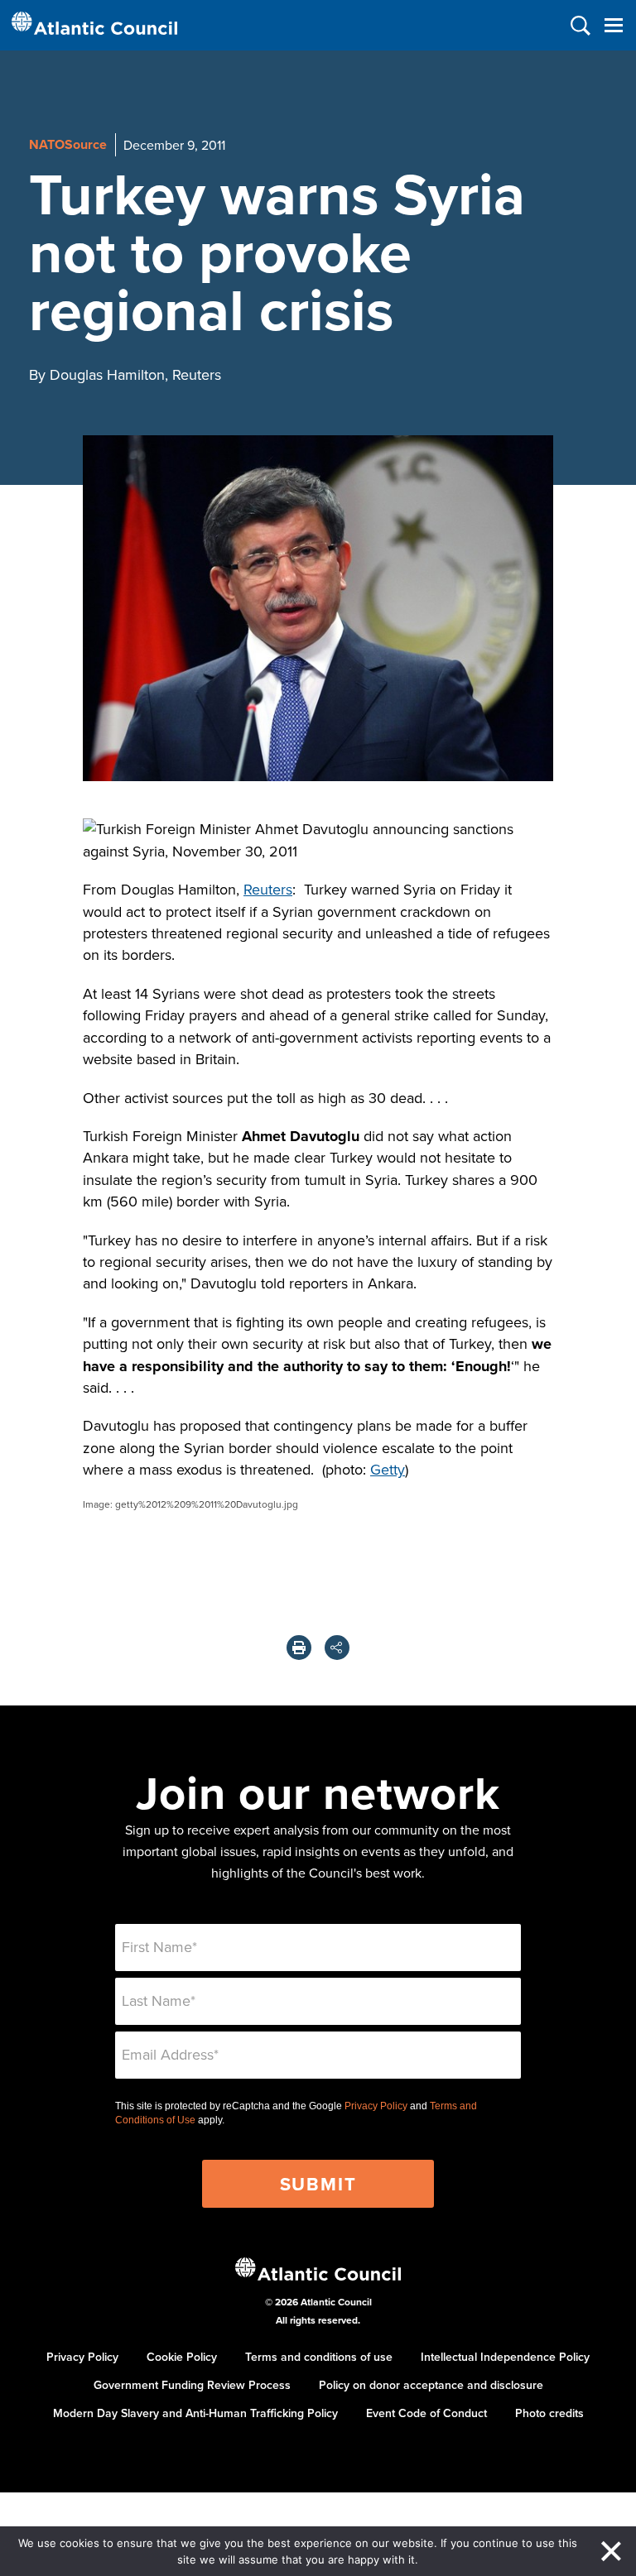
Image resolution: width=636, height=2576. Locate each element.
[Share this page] (337, 1648)
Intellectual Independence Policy (505, 2357)
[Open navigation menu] (613, 25)
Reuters (268, 889)
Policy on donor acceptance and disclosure (431, 2385)
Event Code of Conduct (426, 2413)
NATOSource (68, 144)
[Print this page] (299, 1648)
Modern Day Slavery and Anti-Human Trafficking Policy (195, 2413)
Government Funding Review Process (192, 2385)
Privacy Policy (376, 2106)
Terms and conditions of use (319, 2357)
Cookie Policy (182, 2357)
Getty (388, 1469)
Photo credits (549, 2413)
